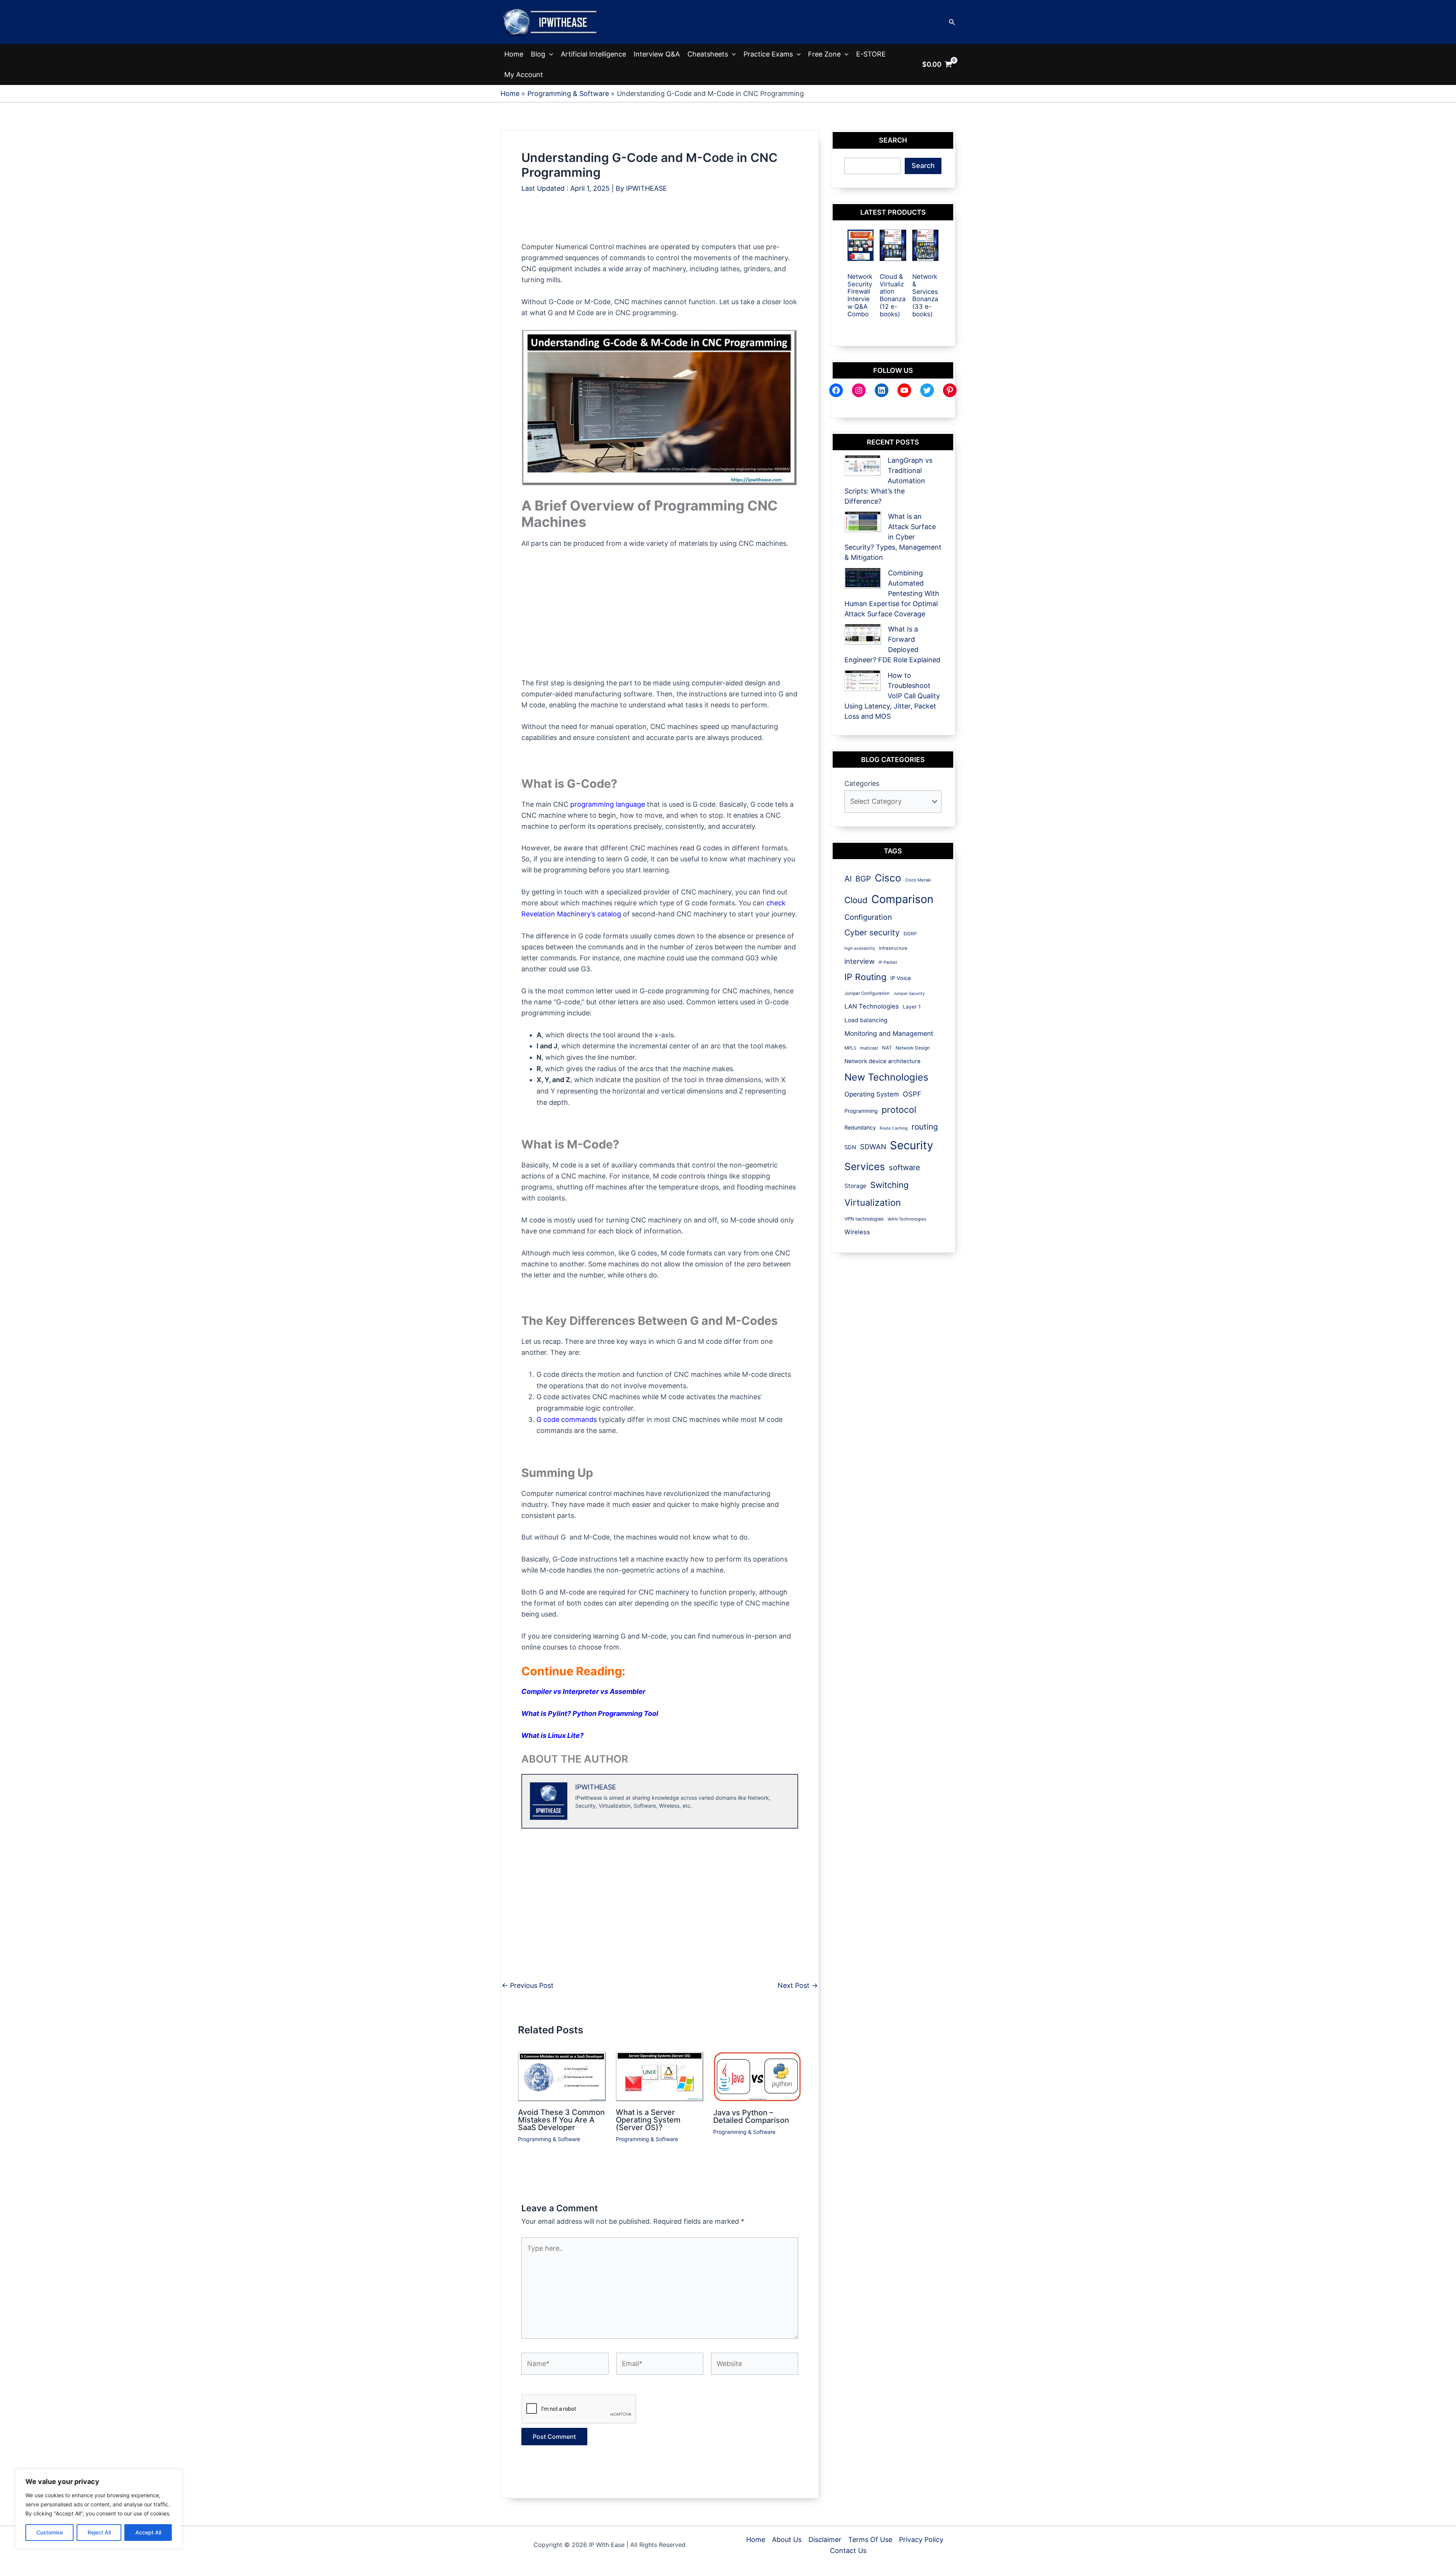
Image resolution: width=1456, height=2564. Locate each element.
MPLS (850, 1048)
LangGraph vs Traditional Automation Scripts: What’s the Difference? (888, 481)
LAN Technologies (872, 1006)
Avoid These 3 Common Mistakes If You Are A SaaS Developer (561, 2120)
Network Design (913, 1048)
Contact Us (848, 2551)
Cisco (888, 878)
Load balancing (866, 1020)
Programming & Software (549, 2139)
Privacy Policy (921, 2540)
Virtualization (873, 1203)
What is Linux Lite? (552, 1735)
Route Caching (894, 1128)
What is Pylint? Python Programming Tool (590, 1713)
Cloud (856, 900)
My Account (524, 75)
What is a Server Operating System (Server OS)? (648, 2120)
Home (514, 54)
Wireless (857, 1232)
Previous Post (528, 1986)
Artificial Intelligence (593, 54)
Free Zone (824, 54)
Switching (889, 1185)
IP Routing (865, 977)
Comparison (902, 899)
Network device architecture (883, 1061)
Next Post (798, 1986)
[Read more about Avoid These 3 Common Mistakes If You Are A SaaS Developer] (562, 2076)
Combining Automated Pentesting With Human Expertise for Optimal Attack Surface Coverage (892, 593)
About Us (787, 2540)
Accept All (148, 2532)
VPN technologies (864, 1219)
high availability (860, 948)
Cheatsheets (708, 54)
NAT (887, 1048)
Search (923, 166)
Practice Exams (768, 54)
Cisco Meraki (918, 880)
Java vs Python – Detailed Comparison (751, 2116)
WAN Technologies (907, 1219)
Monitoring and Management (889, 1033)
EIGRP (910, 934)
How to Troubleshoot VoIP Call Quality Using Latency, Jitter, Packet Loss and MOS (892, 696)
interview (860, 961)
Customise (50, 2532)
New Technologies (886, 1077)
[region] (99, 2509)
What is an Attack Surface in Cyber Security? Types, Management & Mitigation (893, 537)
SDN (850, 1147)
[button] (952, 22)
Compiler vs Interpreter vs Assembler (583, 1691)
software (905, 1167)
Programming (861, 1111)
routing (925, 1127)
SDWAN (873, 1147)
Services (865, 1167)
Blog (538, 54)
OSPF (912, 1094)
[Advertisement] (659, 224)
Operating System (872, 1094)
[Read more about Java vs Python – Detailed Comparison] (757, 2076)
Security (912, 1145)
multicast (869, 1048)
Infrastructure (893, 948)
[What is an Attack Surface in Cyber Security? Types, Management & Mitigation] (863, 522)
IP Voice (901, 978)
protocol (899, 1110)
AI (848, 879)
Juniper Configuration (867, 993)
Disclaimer (825, 2540)
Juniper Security (909, 994)
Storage (855, 1186)
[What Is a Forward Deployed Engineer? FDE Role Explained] (863, 634)
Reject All (99, 2532)
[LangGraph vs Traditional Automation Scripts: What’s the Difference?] (863, 466)
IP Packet (888, 962)
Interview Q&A (657, 54)
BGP (863, 879)
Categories (862, 783)
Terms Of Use (870, 2540)
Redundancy (860, 1127)
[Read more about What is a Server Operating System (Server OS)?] (660, 2076)
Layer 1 (912, 1007)
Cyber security (872, 932)
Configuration (868, 917)
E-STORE (871, 54)
